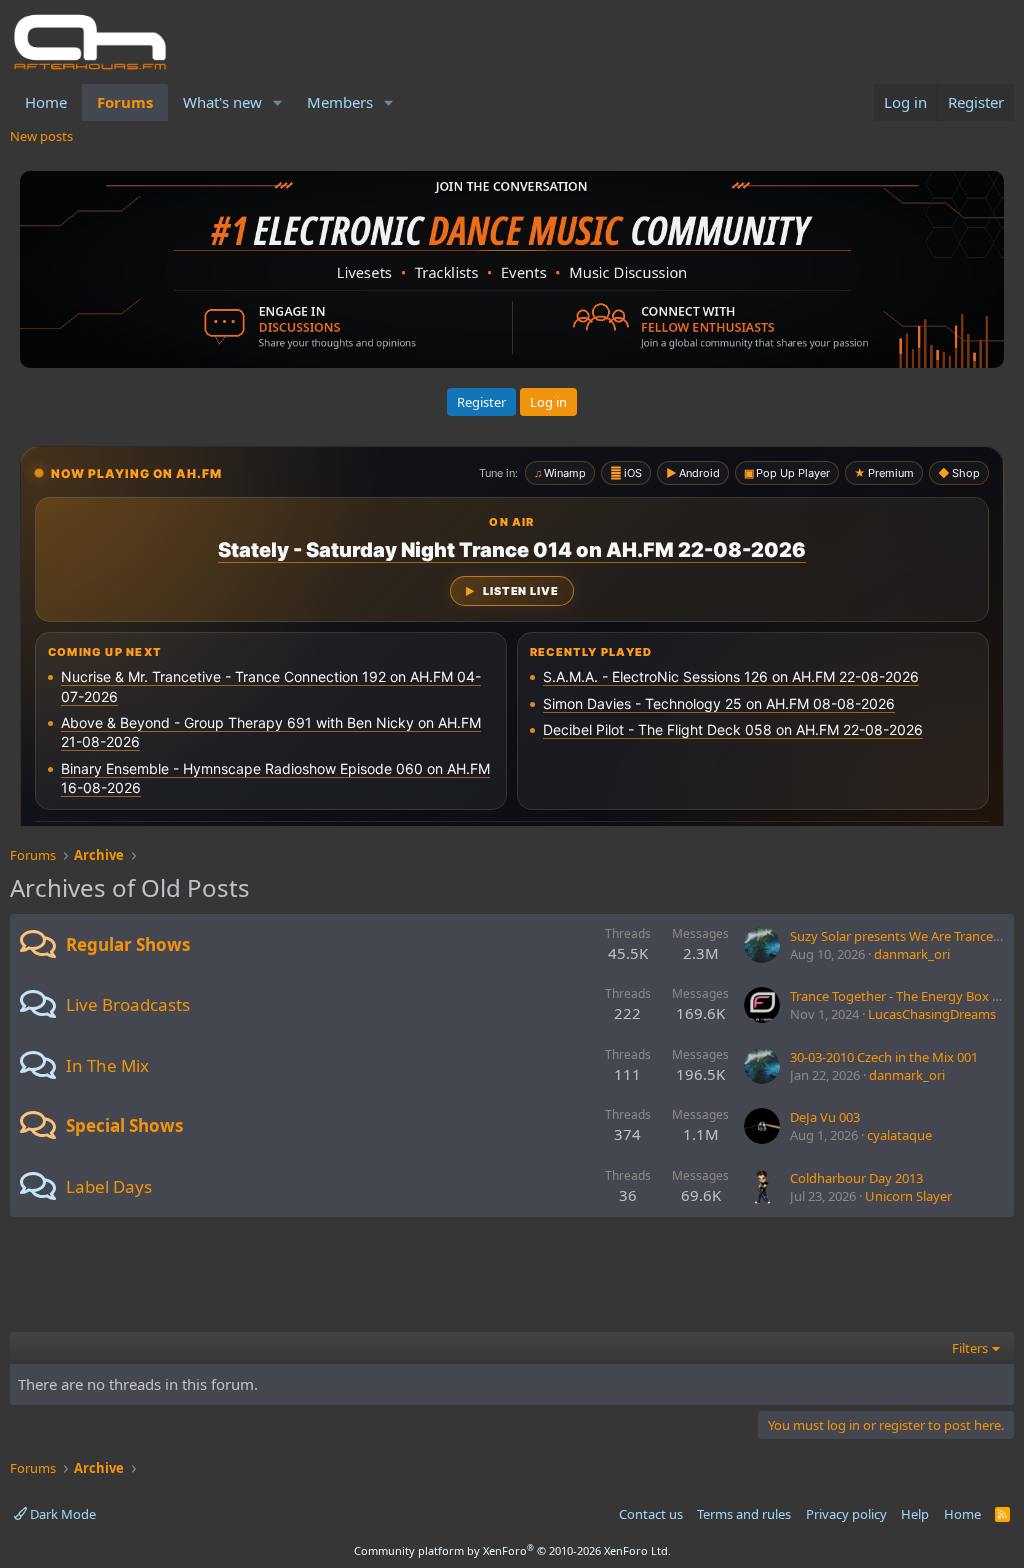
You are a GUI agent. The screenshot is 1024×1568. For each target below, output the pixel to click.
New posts (41, 136)
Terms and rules (744, 1514)
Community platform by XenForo (512, 1550)
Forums (125, 102)
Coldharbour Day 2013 (856, 1178)
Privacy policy (846, 1514)
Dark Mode (61, 1514)
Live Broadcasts (128, 1004)
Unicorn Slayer (908, 1196)
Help (915, 1514)
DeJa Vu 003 (825, 1117)
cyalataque (899, 1135)
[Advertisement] (512, 1282)
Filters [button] (970, 1348)
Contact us (651, 1514)
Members (340, 102)
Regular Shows (128, 944)
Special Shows (124, 1125)
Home (46, 102)
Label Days (109, 1186)
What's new (222, 102)
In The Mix (107, 1065)
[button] (278, 102)
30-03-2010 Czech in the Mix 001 (884, 1057)
